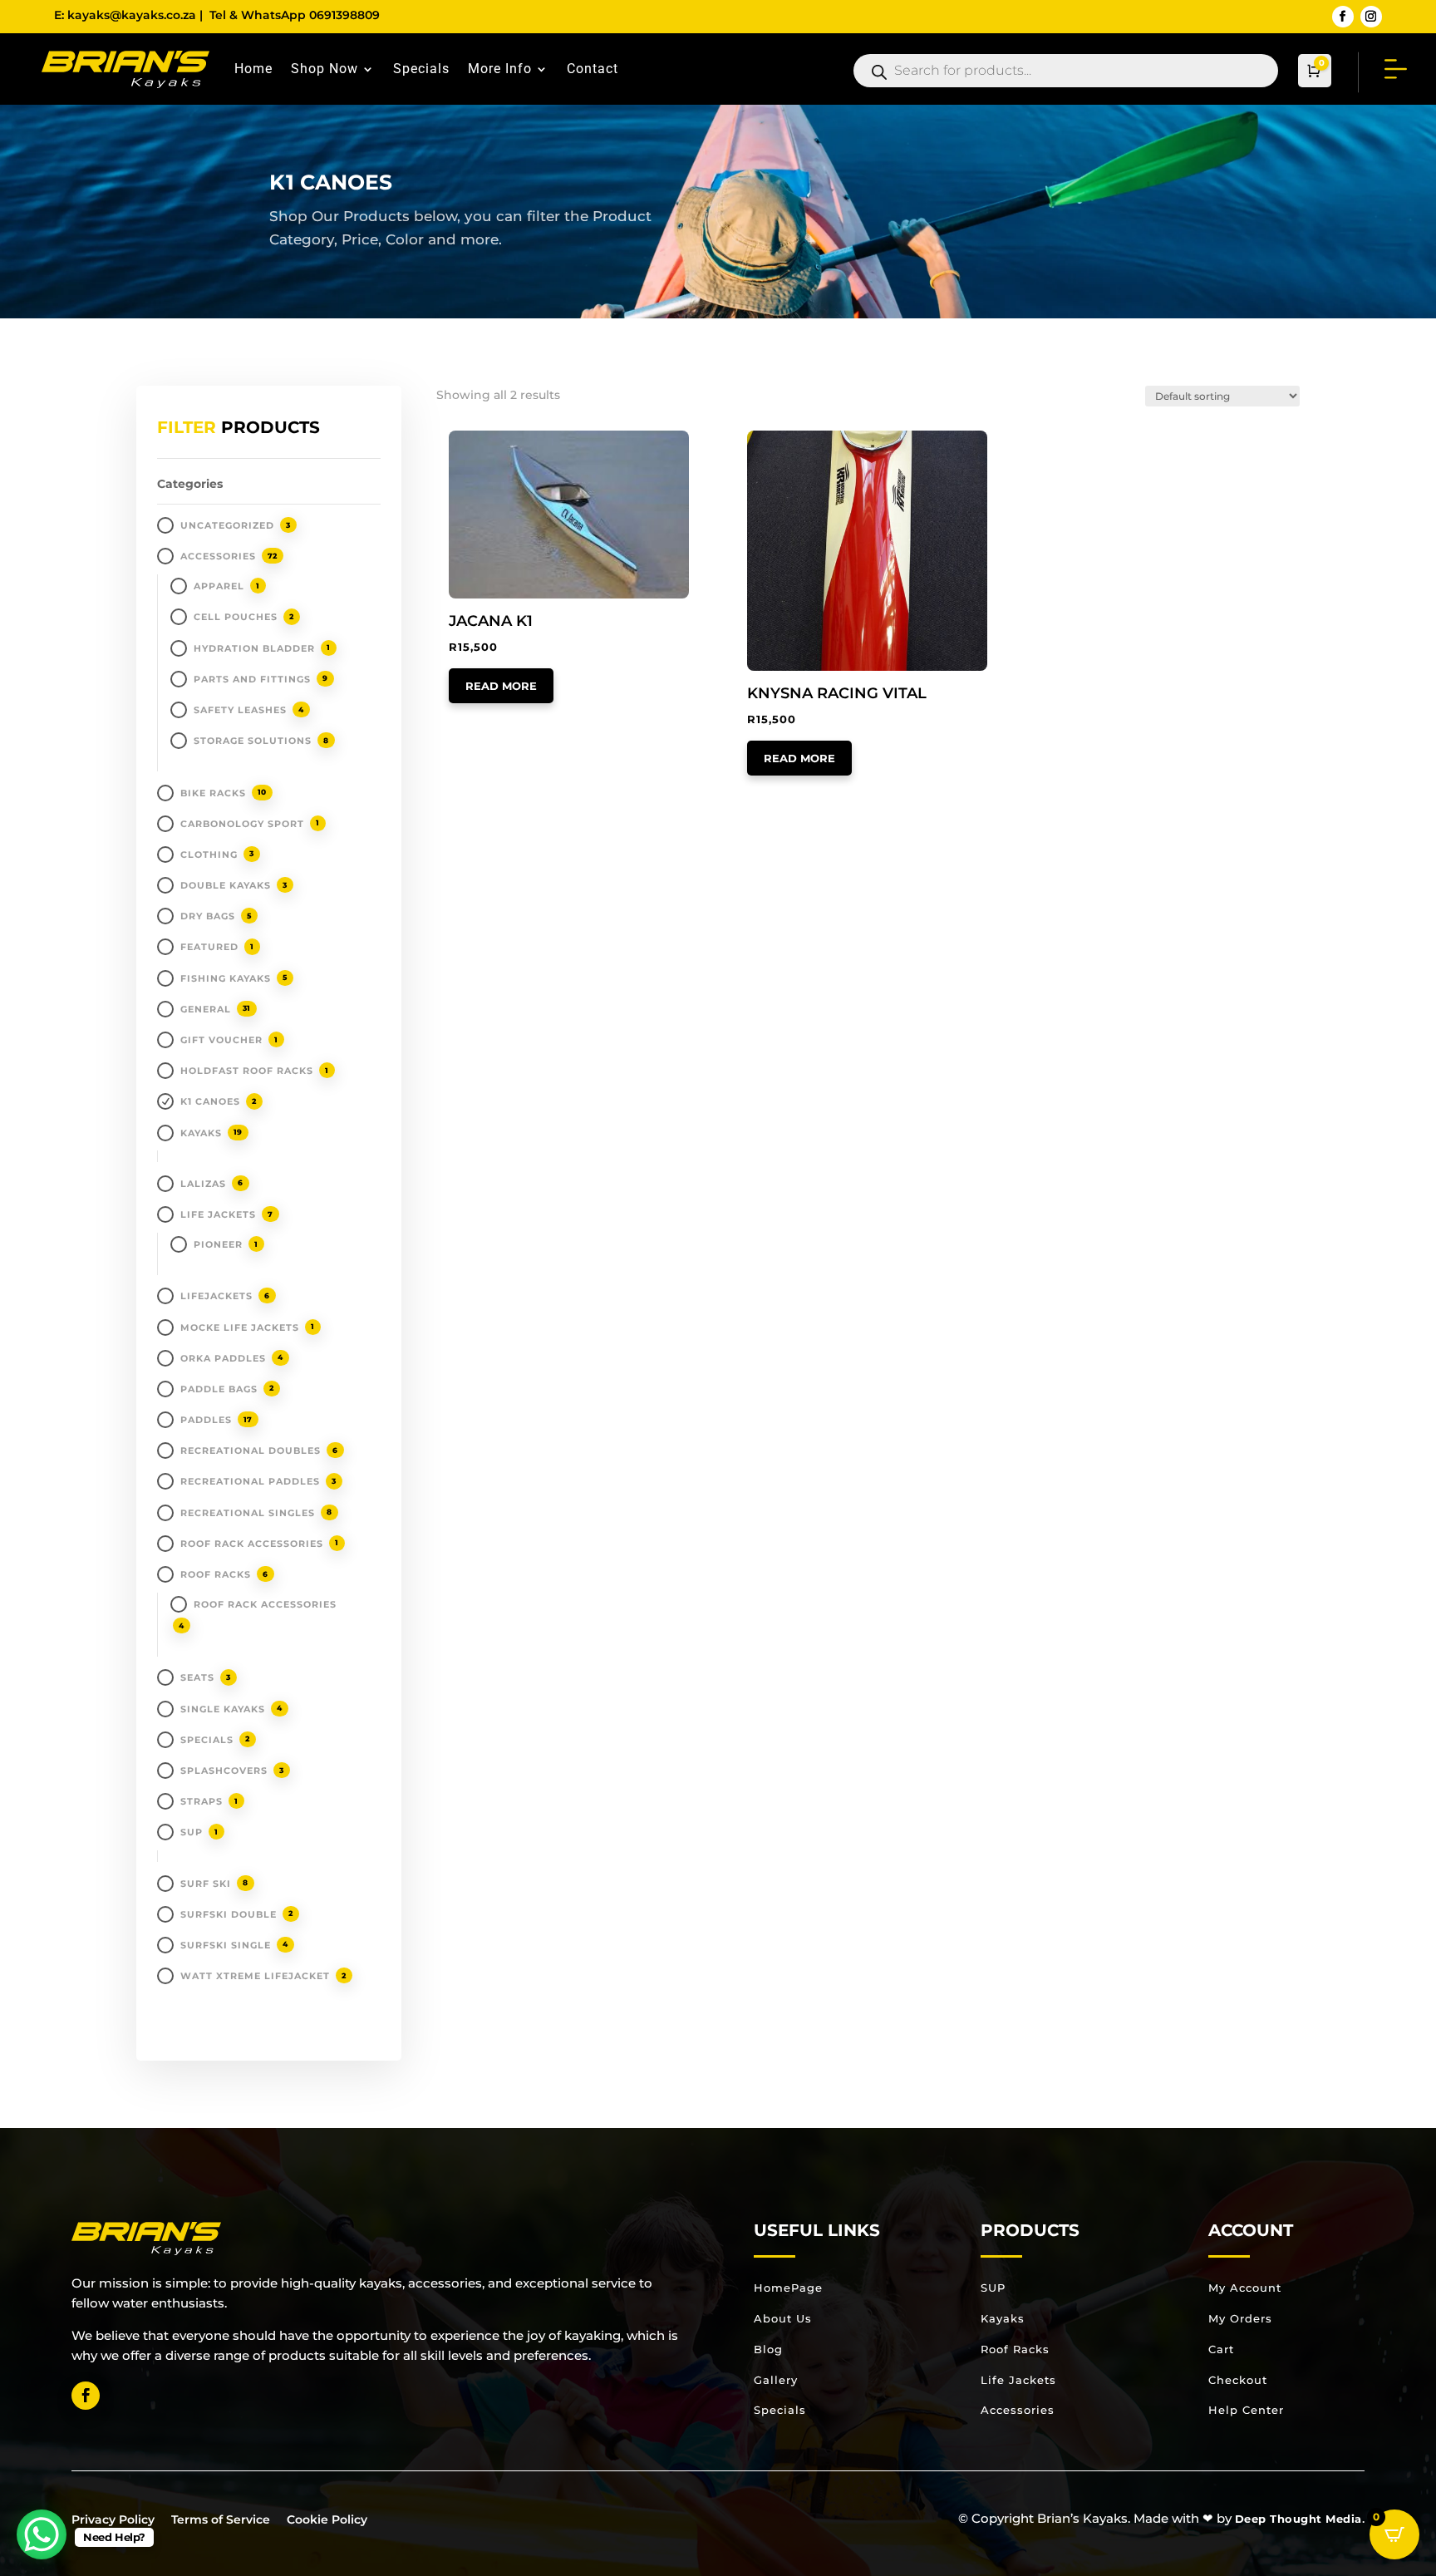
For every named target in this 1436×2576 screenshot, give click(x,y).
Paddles (206, 1420)
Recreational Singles (248, 1513)
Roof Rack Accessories (252, 1544)
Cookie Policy (327, 2519)
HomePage (788, 2288)
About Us (783, 2318)
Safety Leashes (240, 710)
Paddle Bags (219, 1389)
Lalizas (203, 1184)
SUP (192, 1832)
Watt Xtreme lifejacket (255, 1976)
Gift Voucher (221, 1040)
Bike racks (213, 793)
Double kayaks (226, 885)
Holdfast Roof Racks (247, 1071)
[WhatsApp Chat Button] (42, 2534)
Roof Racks (216, 1574)
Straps (202, 1801)
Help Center (1246, 2410)
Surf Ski (206, 1884)
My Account (1245, 2288)
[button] (497, 445)
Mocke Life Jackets (240, 1327)
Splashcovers (224, 1771)
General (206, 1009)
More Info (500, 69)
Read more (501, 686)
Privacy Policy (113, 2519)
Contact (593, 69)
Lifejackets (216, 1296)
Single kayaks (223, 1709)
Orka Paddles (223, 1358)
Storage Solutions (253, 741)
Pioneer (218, 1244)
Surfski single (226, 1945)
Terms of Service (221, 2519)
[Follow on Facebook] (1343, 17)
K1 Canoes (210, 1101)
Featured (209, 947)
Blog (768, 2349)
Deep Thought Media (1298, 2519)
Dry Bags (208, 916)
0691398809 (344, 15)
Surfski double (229, 1914)
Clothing (209, 855)
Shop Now (325, 69)
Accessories (218, 556)
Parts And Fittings (252, 679)
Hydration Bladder (254, 648)
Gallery (776, 2380)
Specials (421, 69)
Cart (1221, 2349)
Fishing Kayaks (226, 978)
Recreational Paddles (250, 1481)
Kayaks (1003, 2318)
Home (253, 69)
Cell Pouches (236, 617)
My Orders (1240, 2318)
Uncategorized (227, 525)
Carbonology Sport (242, 824)
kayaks (201, 1133)
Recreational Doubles (251, 1451)
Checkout (1238, 2380)
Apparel (219, 586)
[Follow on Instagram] (1371, 17)
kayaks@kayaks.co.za (132, 15)
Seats (197, 1677)
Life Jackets (218, 1214)
